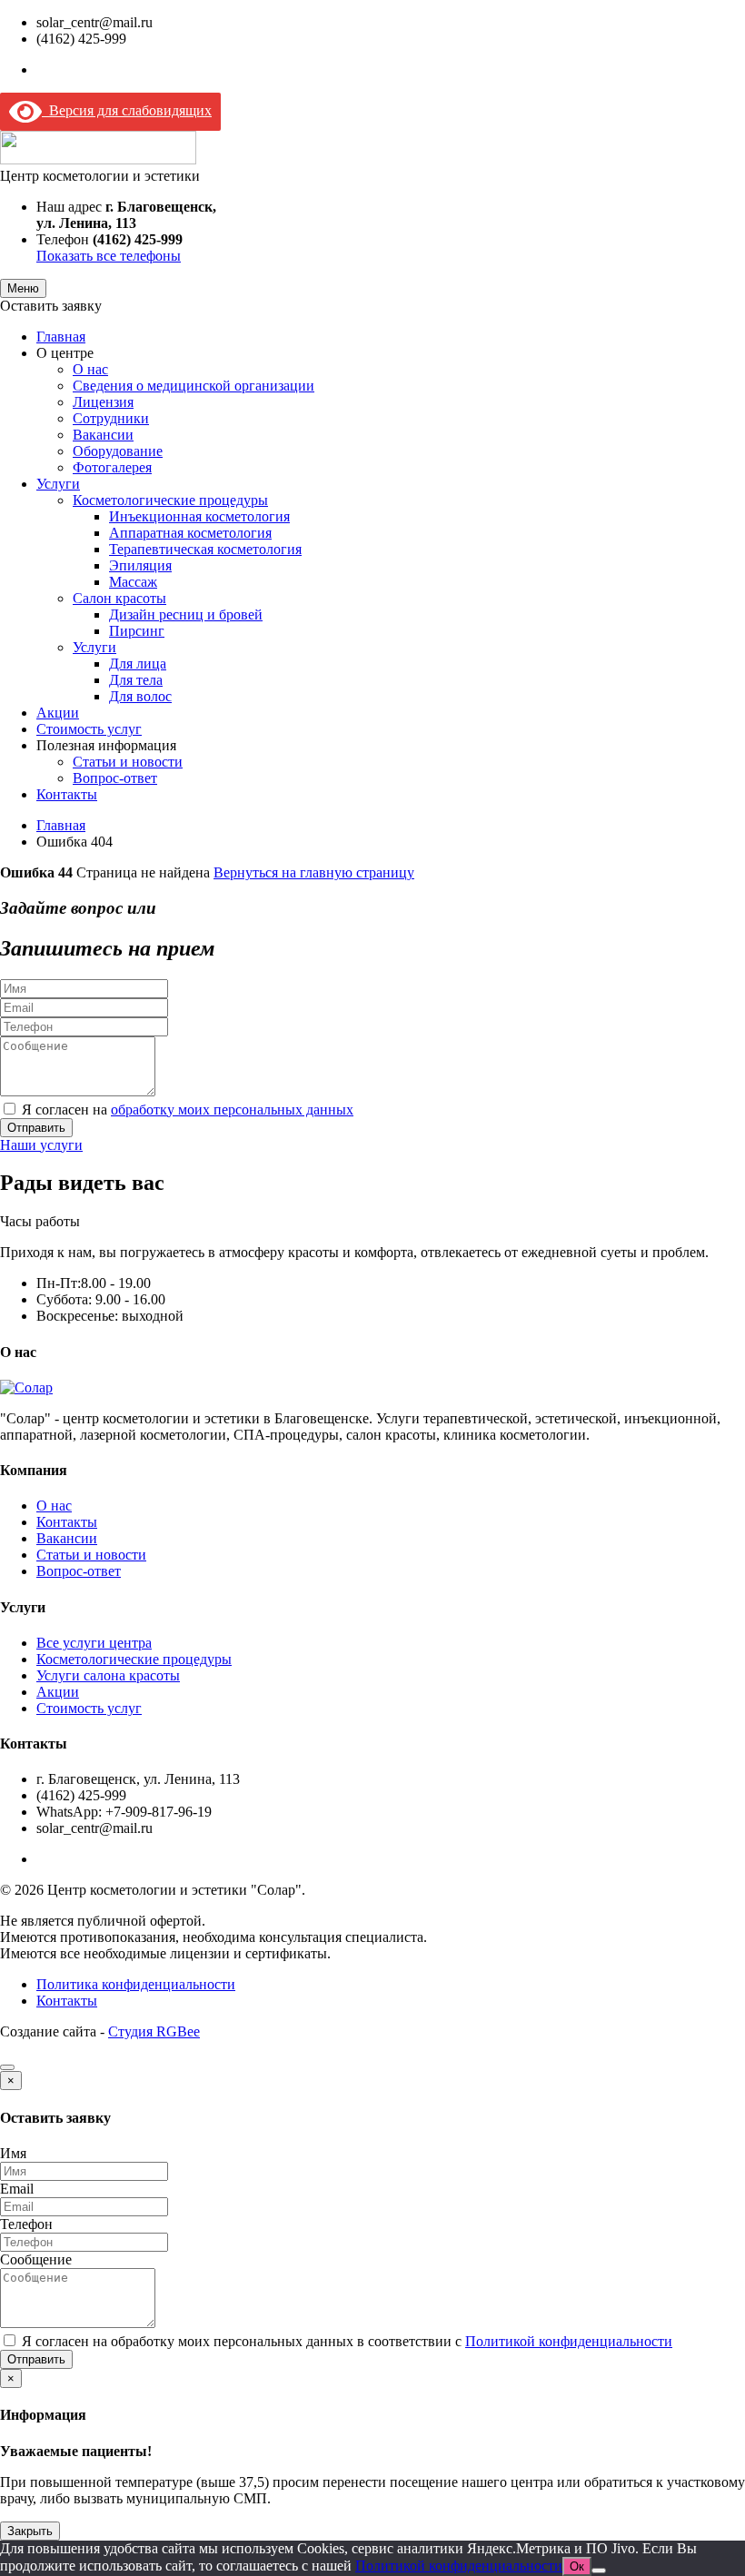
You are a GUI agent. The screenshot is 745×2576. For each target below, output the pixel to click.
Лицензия (103, 402)
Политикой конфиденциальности (569, 2341)
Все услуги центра (94, 1643)
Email (17, 2189)
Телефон (26, 2224)
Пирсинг (137, 631)
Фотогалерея (112, 467)
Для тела (136, 680)
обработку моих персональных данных (232, 1110)
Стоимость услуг (89, 729)
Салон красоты (119, 598)
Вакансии (103, 435)
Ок (577, 2566)
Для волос (140, 696)
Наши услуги (41, 1145)
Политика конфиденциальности (136, 1984)
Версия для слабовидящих (127, 110)
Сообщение (36, 2259)
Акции (58, 713)
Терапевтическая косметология (205, 549)
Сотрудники (111, 418)
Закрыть (30, 2531)
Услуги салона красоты (108, 1675)
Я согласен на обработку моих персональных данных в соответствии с (347, 2341)
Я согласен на (188, 1110)
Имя (13, 2153)
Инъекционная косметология (199, 516)
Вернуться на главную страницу (314, 872)
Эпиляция (140, 565)
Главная (61, 337)
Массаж (133, 582)
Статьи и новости (128, 762)
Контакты (67, 794)
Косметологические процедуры (170, 500)
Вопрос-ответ (115, 778)
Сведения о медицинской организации (194, 386)
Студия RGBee (154, 2031)
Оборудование (118, 451)
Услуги (58, 484)
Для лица (138, 664)
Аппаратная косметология (190, 533)
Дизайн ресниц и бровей (186, 614)
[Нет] (599, 2571)
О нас (90, 369)
